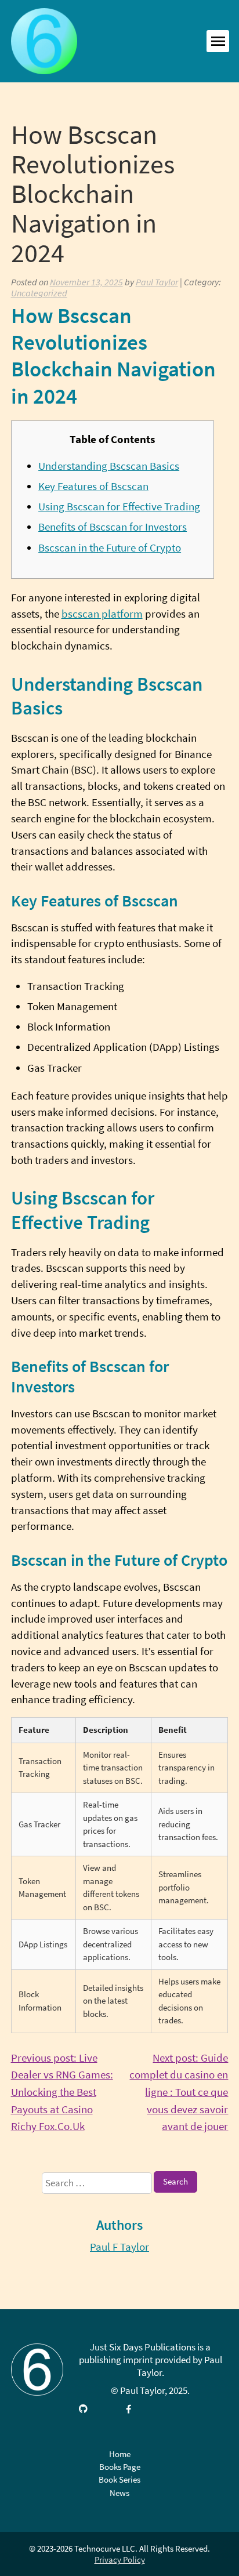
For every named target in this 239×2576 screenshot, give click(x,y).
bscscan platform (102, 614)
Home (120, 2454)
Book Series (119, 2479)
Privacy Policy (120, 2559)
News (119, 2493)
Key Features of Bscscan (93, 486)
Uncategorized (39, 293)
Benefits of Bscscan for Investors (113, 527)
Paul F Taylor (119, 2247)
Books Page (120, 2467)
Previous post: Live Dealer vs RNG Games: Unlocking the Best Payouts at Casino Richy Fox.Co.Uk (62, 2093)
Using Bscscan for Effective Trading (119, 507)
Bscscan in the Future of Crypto (110, 548)
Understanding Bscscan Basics (109, 466)
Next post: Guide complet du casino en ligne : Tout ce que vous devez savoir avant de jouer (179, 2093)
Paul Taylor (157, 282)
